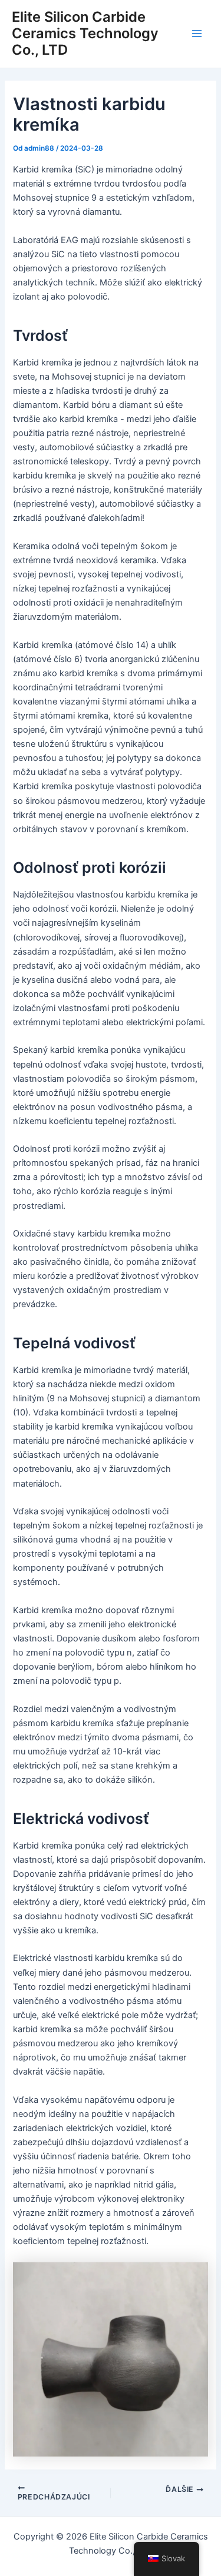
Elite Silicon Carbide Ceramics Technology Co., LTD (85, 34)
